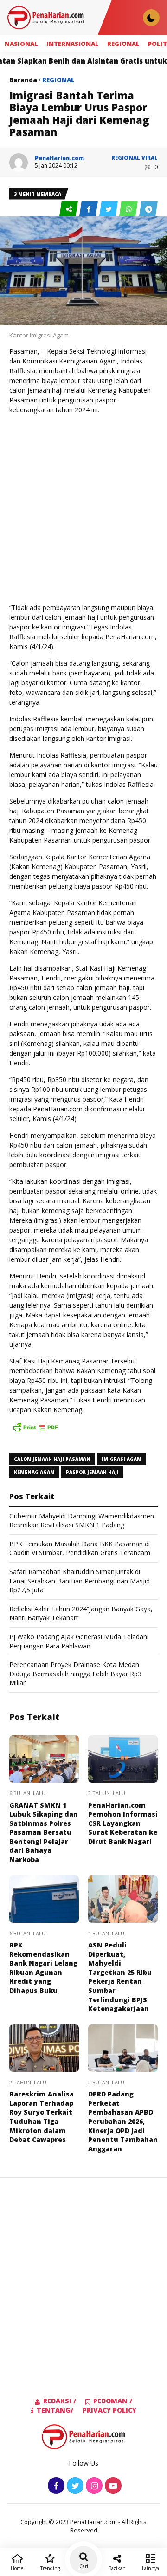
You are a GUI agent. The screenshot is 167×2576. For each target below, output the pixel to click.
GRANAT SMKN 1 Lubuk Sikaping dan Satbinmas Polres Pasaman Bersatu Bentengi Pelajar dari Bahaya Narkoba (44, 1833)
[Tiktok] (112, 2486)
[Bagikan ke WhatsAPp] (129, 209)
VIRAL (150, 158)
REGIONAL (123, 44)
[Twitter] (74, 2486)
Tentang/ (55, 2410)
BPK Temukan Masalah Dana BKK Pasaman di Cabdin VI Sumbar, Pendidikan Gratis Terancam (80, 1548)
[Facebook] (55, 2486)
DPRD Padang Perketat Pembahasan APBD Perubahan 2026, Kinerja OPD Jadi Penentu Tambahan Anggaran (123, 2121)
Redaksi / (60, 2401)
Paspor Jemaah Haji (92, 1472)
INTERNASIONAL (73, 44)
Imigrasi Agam (122, 1459)
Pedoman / (113, 2401)
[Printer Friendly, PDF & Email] (35, 1432)
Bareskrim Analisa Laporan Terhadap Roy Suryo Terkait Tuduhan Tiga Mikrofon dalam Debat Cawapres (42, 2117)
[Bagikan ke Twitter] (109, 209)
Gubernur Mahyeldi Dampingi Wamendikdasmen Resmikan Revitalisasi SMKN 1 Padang (82, 1521)
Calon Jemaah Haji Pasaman (52, 1459)
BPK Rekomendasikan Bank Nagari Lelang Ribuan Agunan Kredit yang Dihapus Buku (43, 1968)
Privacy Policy (109, 2410)
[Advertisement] (83, 509)
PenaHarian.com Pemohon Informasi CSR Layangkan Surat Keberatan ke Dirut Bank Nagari (123, 1823)
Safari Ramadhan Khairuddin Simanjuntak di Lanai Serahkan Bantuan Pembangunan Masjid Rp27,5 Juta (80, 1581)
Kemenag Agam (34, 1472)
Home (17, 2568)
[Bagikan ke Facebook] (89, 209)
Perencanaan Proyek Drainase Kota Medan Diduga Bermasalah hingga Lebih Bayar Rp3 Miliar (75, 1674)
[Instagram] (93, 2486)
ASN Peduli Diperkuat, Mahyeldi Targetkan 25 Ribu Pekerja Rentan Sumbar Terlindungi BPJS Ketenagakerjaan (120, 1977)
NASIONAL (21, 44)
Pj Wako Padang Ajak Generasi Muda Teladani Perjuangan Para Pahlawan (79, 1641)
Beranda (23, 80)
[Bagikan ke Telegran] (148, 209)
